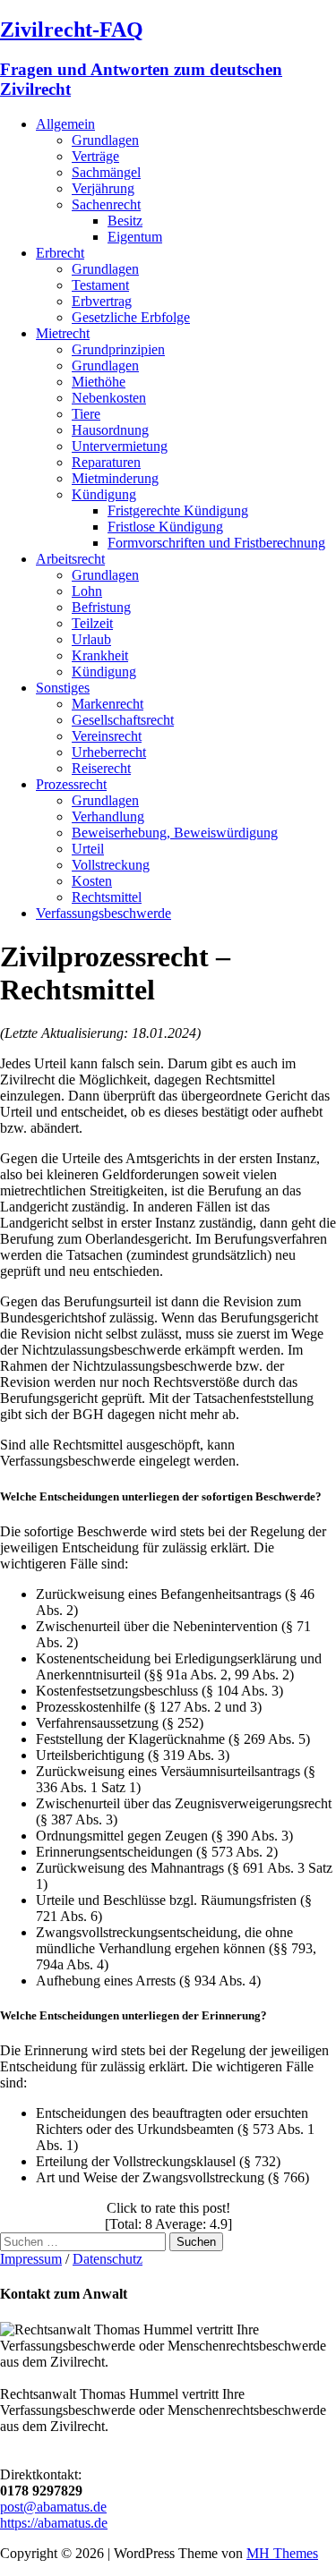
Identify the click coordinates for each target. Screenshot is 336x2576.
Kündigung (104, 494)
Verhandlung (108, 816)
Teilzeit (92, 623)
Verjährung (103, 188)
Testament (100, 285)
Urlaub (91, 639)
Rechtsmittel (107, 897)
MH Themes (282, 2553)
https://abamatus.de (54, 2523)
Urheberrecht (109, 752)
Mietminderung (115, 478)
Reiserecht (101, 768)
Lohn (87, 591)
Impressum (31, 2259)
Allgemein (65, 124)
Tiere (86, 414)
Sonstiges (63, 688)
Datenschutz (108, 2259)
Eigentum (135, 237)
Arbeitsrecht (70, 559)
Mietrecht (63, 333)
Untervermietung (120, 446)
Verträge (95, 156)
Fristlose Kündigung (165, 527)
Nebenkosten (109, 398)
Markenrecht (108, 704)
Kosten (92, 881)
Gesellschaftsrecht (123, 720)
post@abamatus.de (53, 2507)
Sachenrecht (106, 204)
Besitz (125, 221)
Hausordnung (110, 430)
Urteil (88, 849)
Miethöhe (99, 382)
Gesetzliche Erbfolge (131, 317)
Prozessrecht (71, 784)
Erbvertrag (102, 301)
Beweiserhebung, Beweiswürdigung (175, 833)
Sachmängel (106, 172)
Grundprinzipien (118, 349)
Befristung (101, 607)
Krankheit (100, 655)
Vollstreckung (111, 865)
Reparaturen (106, 462)
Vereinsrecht (107, 736)
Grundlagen (105, 140)
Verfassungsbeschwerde (103, 913)
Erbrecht (60, 253)
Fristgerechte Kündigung (178, 510)
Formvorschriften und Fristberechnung (216, 543)
